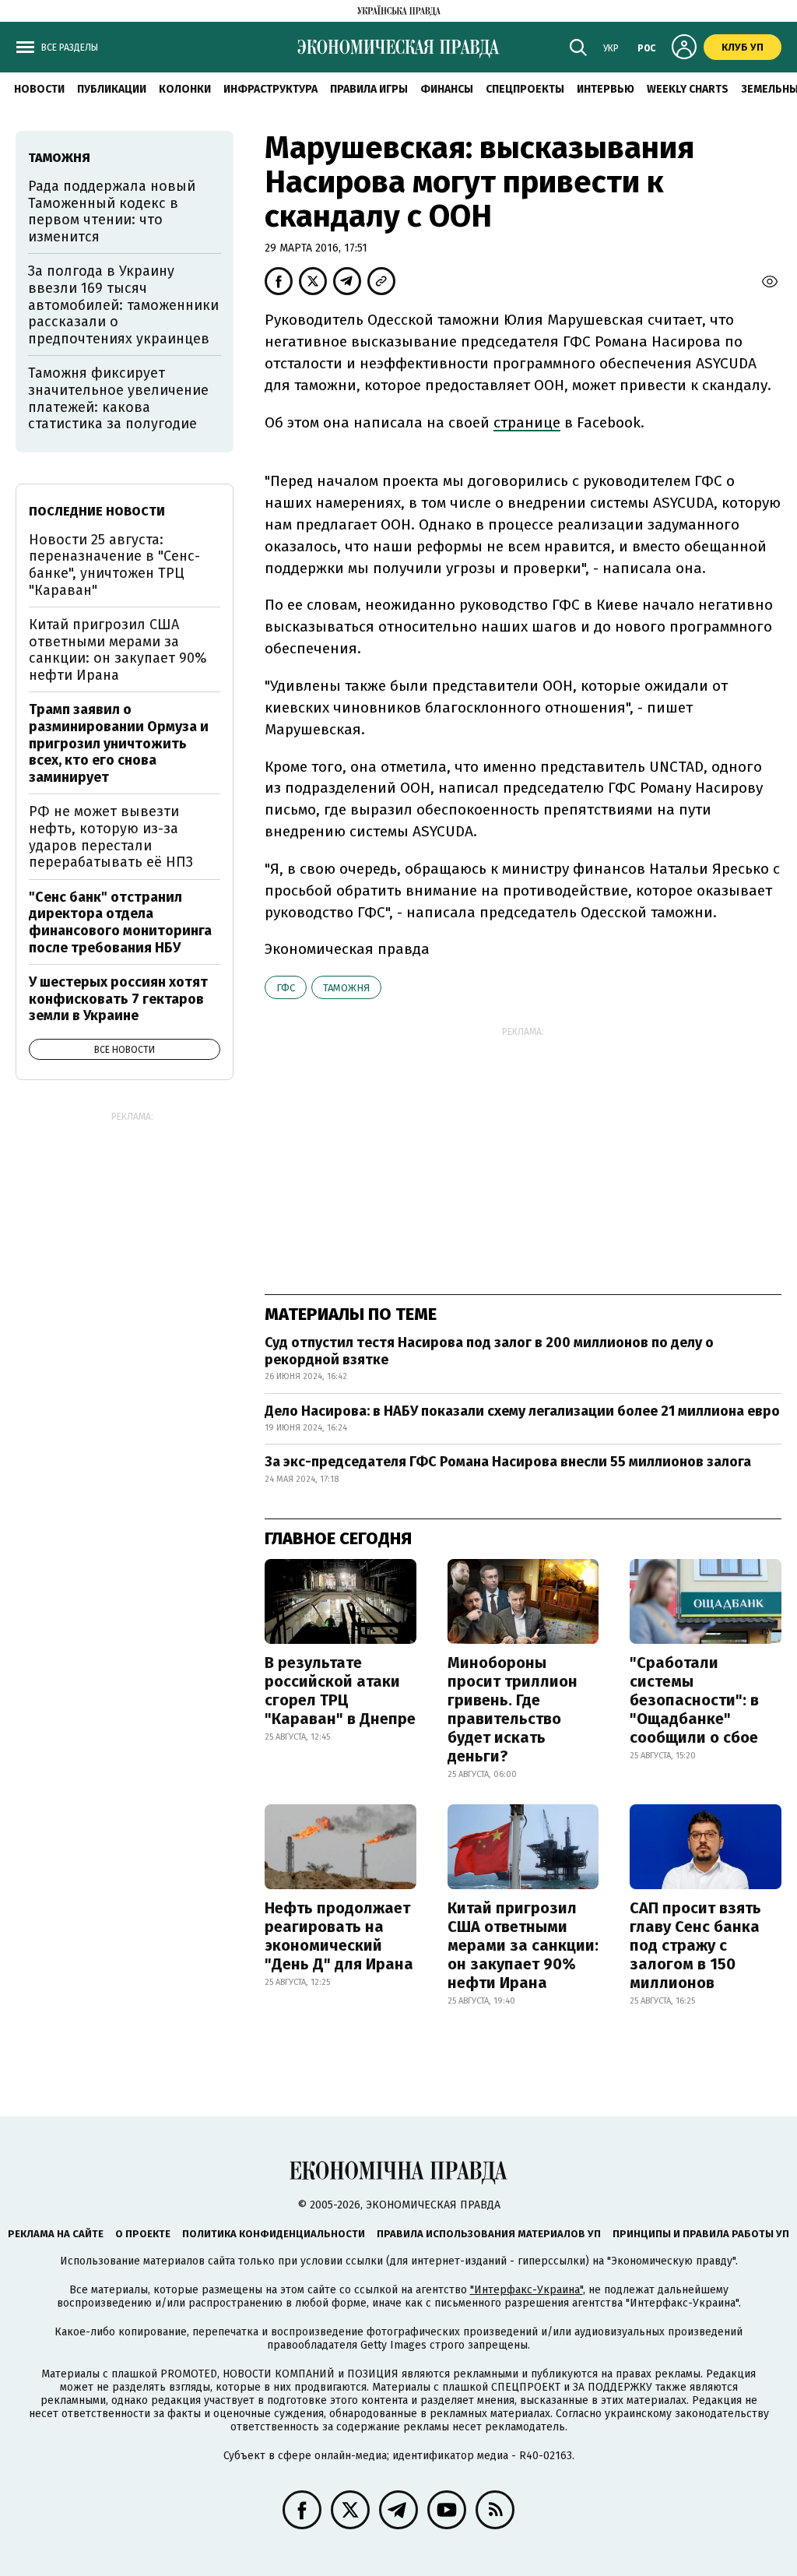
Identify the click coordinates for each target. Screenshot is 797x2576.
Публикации (112, 89)
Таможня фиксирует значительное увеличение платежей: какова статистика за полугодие (118, 398)
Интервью (606, 89)
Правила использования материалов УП (489, 2234)
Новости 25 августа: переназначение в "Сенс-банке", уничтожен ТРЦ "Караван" (114, 565)
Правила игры (369, 89)
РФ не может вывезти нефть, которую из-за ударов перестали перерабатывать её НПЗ (111, 837)
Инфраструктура (270, 89)
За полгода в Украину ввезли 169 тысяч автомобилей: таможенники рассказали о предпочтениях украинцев (123, 304)
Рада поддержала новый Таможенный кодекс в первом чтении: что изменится (112, 211)
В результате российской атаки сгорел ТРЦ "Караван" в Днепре (340, 1691)
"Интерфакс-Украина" (527, 2290)
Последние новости (97, 511)
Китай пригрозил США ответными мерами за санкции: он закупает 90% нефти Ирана (523, 1945)
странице (527, 422)
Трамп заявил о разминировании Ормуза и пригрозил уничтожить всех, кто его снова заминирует (119, 743)
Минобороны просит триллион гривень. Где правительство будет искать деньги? (513, 1709)
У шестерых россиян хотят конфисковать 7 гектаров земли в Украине (118, 999)
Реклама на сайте (56, 2234)
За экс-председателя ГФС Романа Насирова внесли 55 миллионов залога (509, 1462)
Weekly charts (688, 89)
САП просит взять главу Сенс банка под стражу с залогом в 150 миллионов (695, 1945)
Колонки (185, 89)
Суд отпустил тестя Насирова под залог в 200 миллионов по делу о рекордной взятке (489, 1351)
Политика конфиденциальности (274, 2234)
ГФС (286, 988)
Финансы (447, 89)
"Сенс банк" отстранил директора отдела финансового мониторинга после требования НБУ (120, 922)
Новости (39, 89)
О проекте (143, 2234)
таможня (346, 988)
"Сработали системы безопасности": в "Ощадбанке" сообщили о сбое (694, 1700)
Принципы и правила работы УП (701, 2234)
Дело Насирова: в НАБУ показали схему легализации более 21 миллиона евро (522, 1411)
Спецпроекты (525, 89)
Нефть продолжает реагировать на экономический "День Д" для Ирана (339, 1936)
